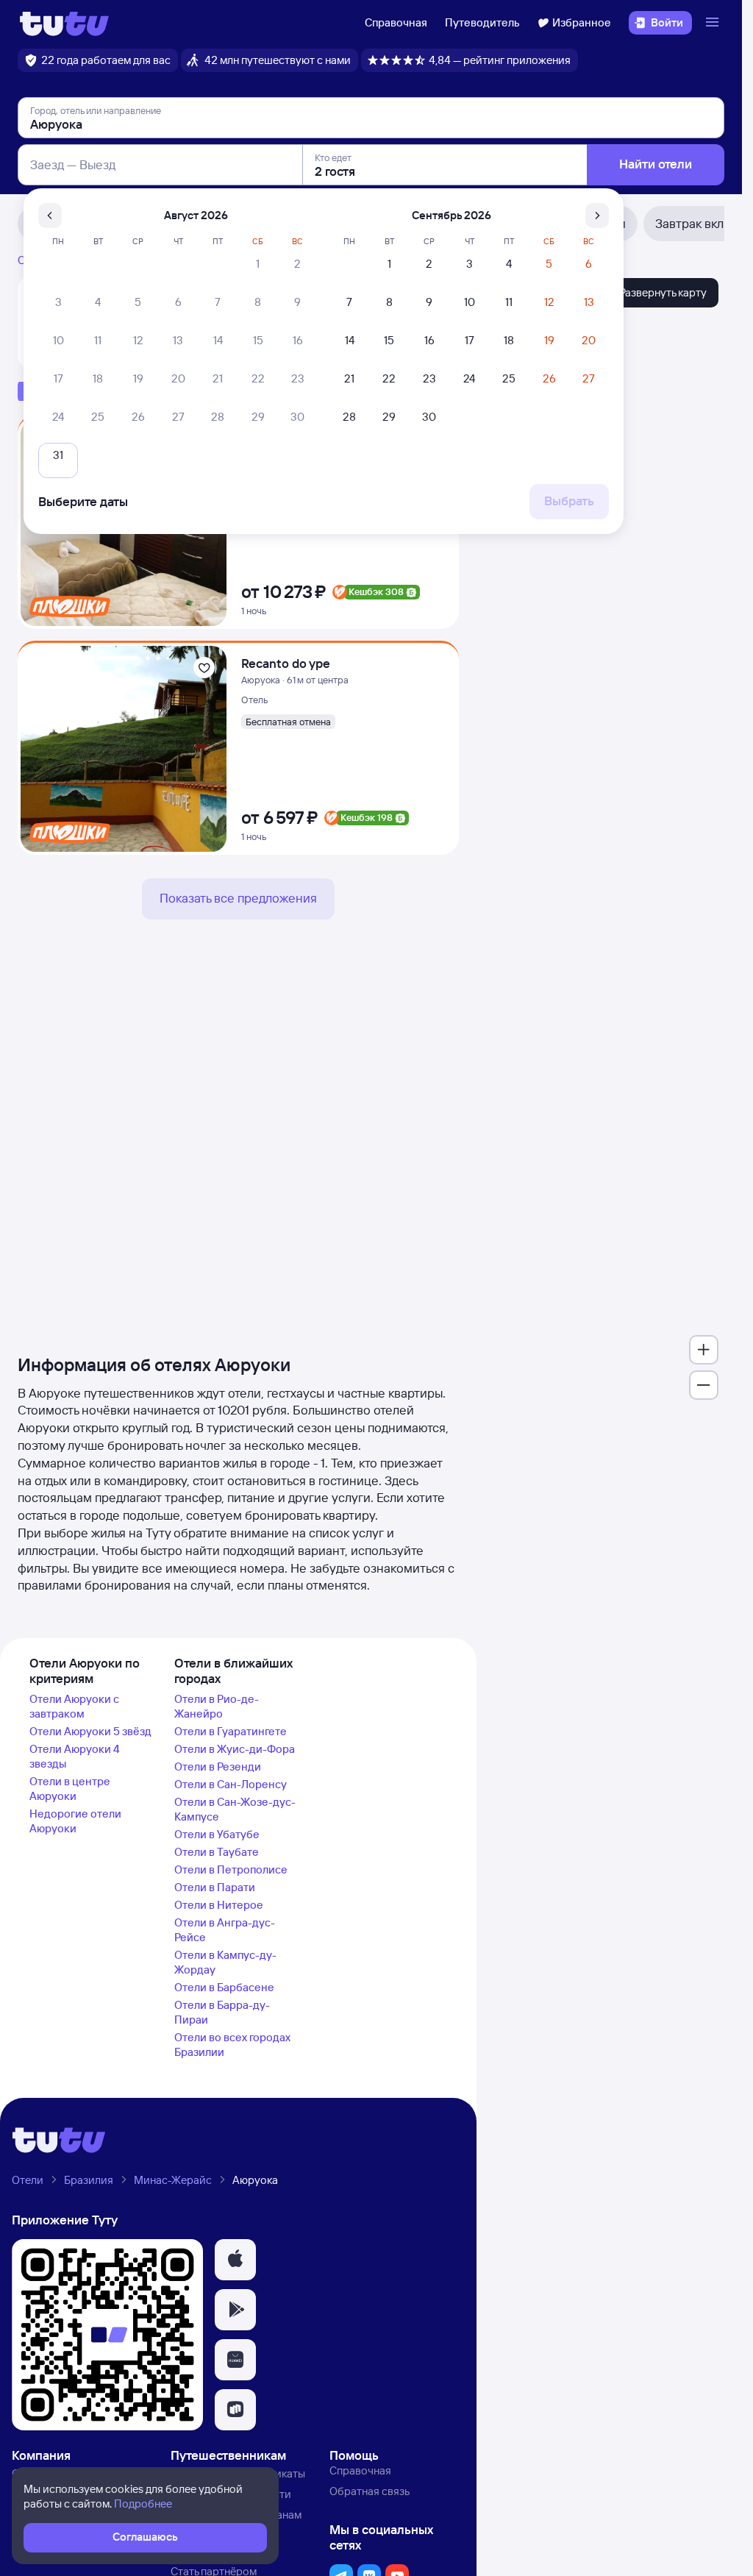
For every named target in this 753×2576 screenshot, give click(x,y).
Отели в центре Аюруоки (70, 1789)
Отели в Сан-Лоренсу (231, 1784)
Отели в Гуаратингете (231, 1731)
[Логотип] (64, 23)
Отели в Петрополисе (231, 1869)
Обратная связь (370, 2491)
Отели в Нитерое (219, 1905)
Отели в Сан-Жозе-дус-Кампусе (235, 1809)
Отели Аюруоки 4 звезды (75, 1756)
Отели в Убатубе (217, 1834)
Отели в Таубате (217, 1852)
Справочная (396, 22)
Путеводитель (482, 22)
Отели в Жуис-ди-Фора (235, 1749)
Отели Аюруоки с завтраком (74, 1706)
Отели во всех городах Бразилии (232, 2045)
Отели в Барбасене (224, 1987)
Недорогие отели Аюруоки (75, 1821)
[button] (235, 2260)
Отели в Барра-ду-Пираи (222, 2012)
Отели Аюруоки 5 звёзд (90, 1731)
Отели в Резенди (218, 1766)
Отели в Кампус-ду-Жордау (225, 1962)
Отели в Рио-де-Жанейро (217, 1706)
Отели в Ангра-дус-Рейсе (225, 1930)
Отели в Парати (215, 1887)
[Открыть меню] (714, 23)
